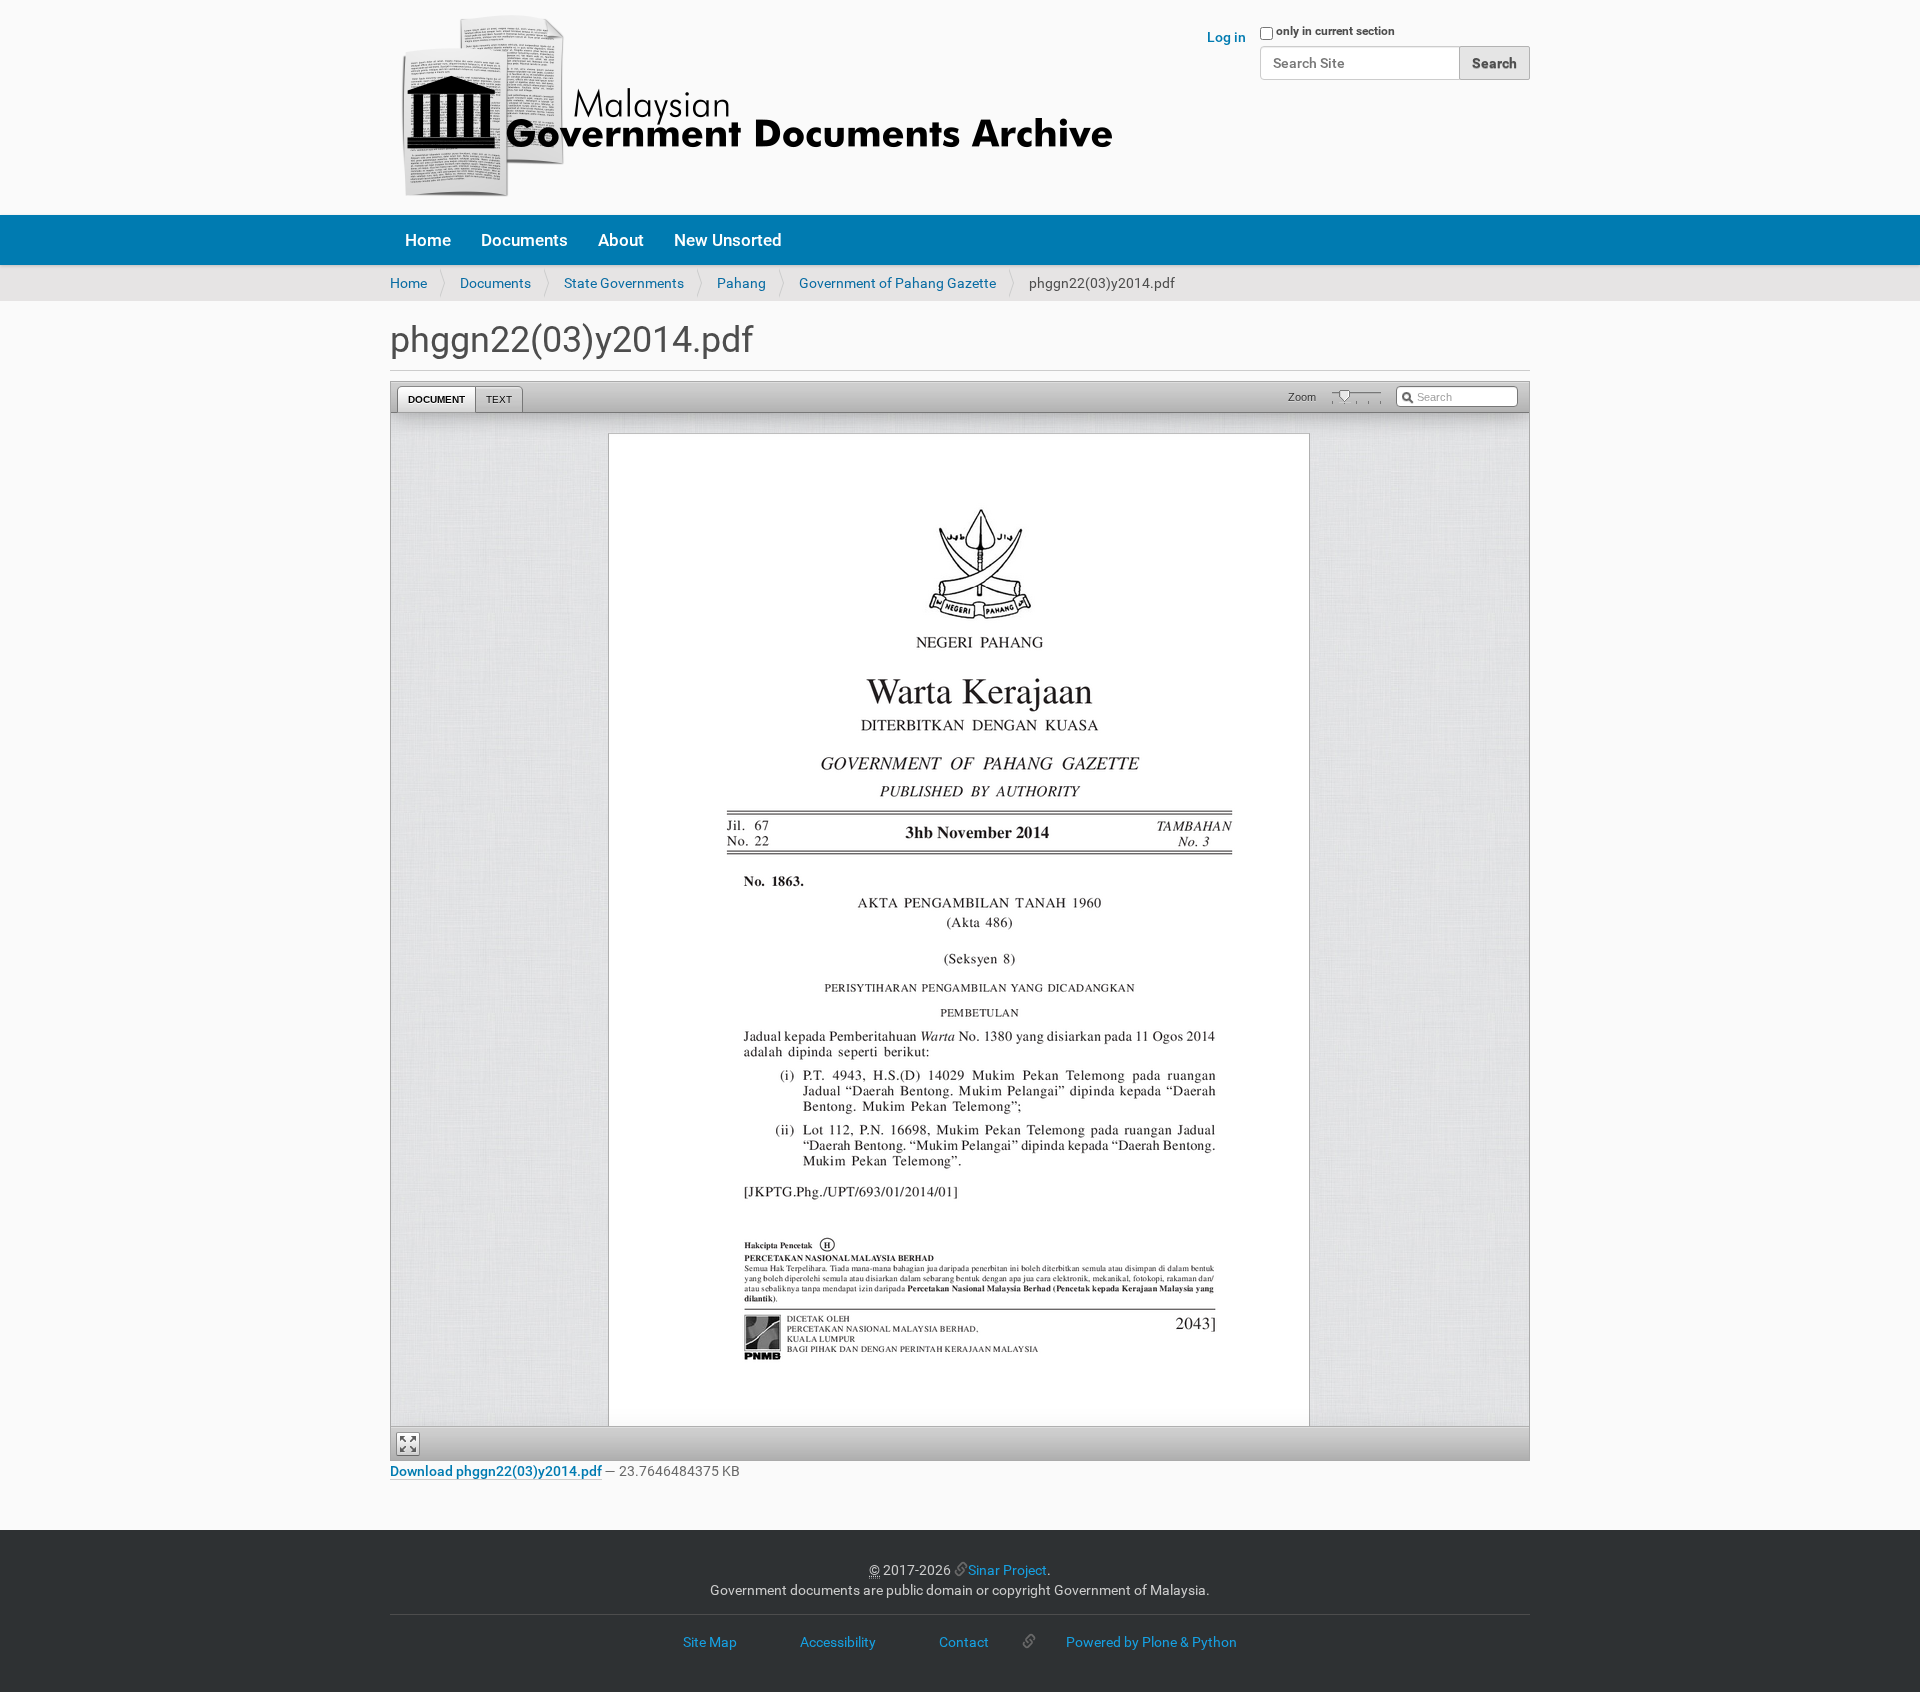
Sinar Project (1007, 1570)
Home (428, 240)
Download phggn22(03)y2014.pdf (496, 1471)
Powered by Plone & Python (1151, 1642)
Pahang (741, 283)
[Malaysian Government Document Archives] (751, 107)
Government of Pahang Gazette (897, 283)
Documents (524, 240)
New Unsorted (728, 240)
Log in (1226, 37)
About (621, 240)
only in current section (1335, 31)
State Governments (624, 283)
